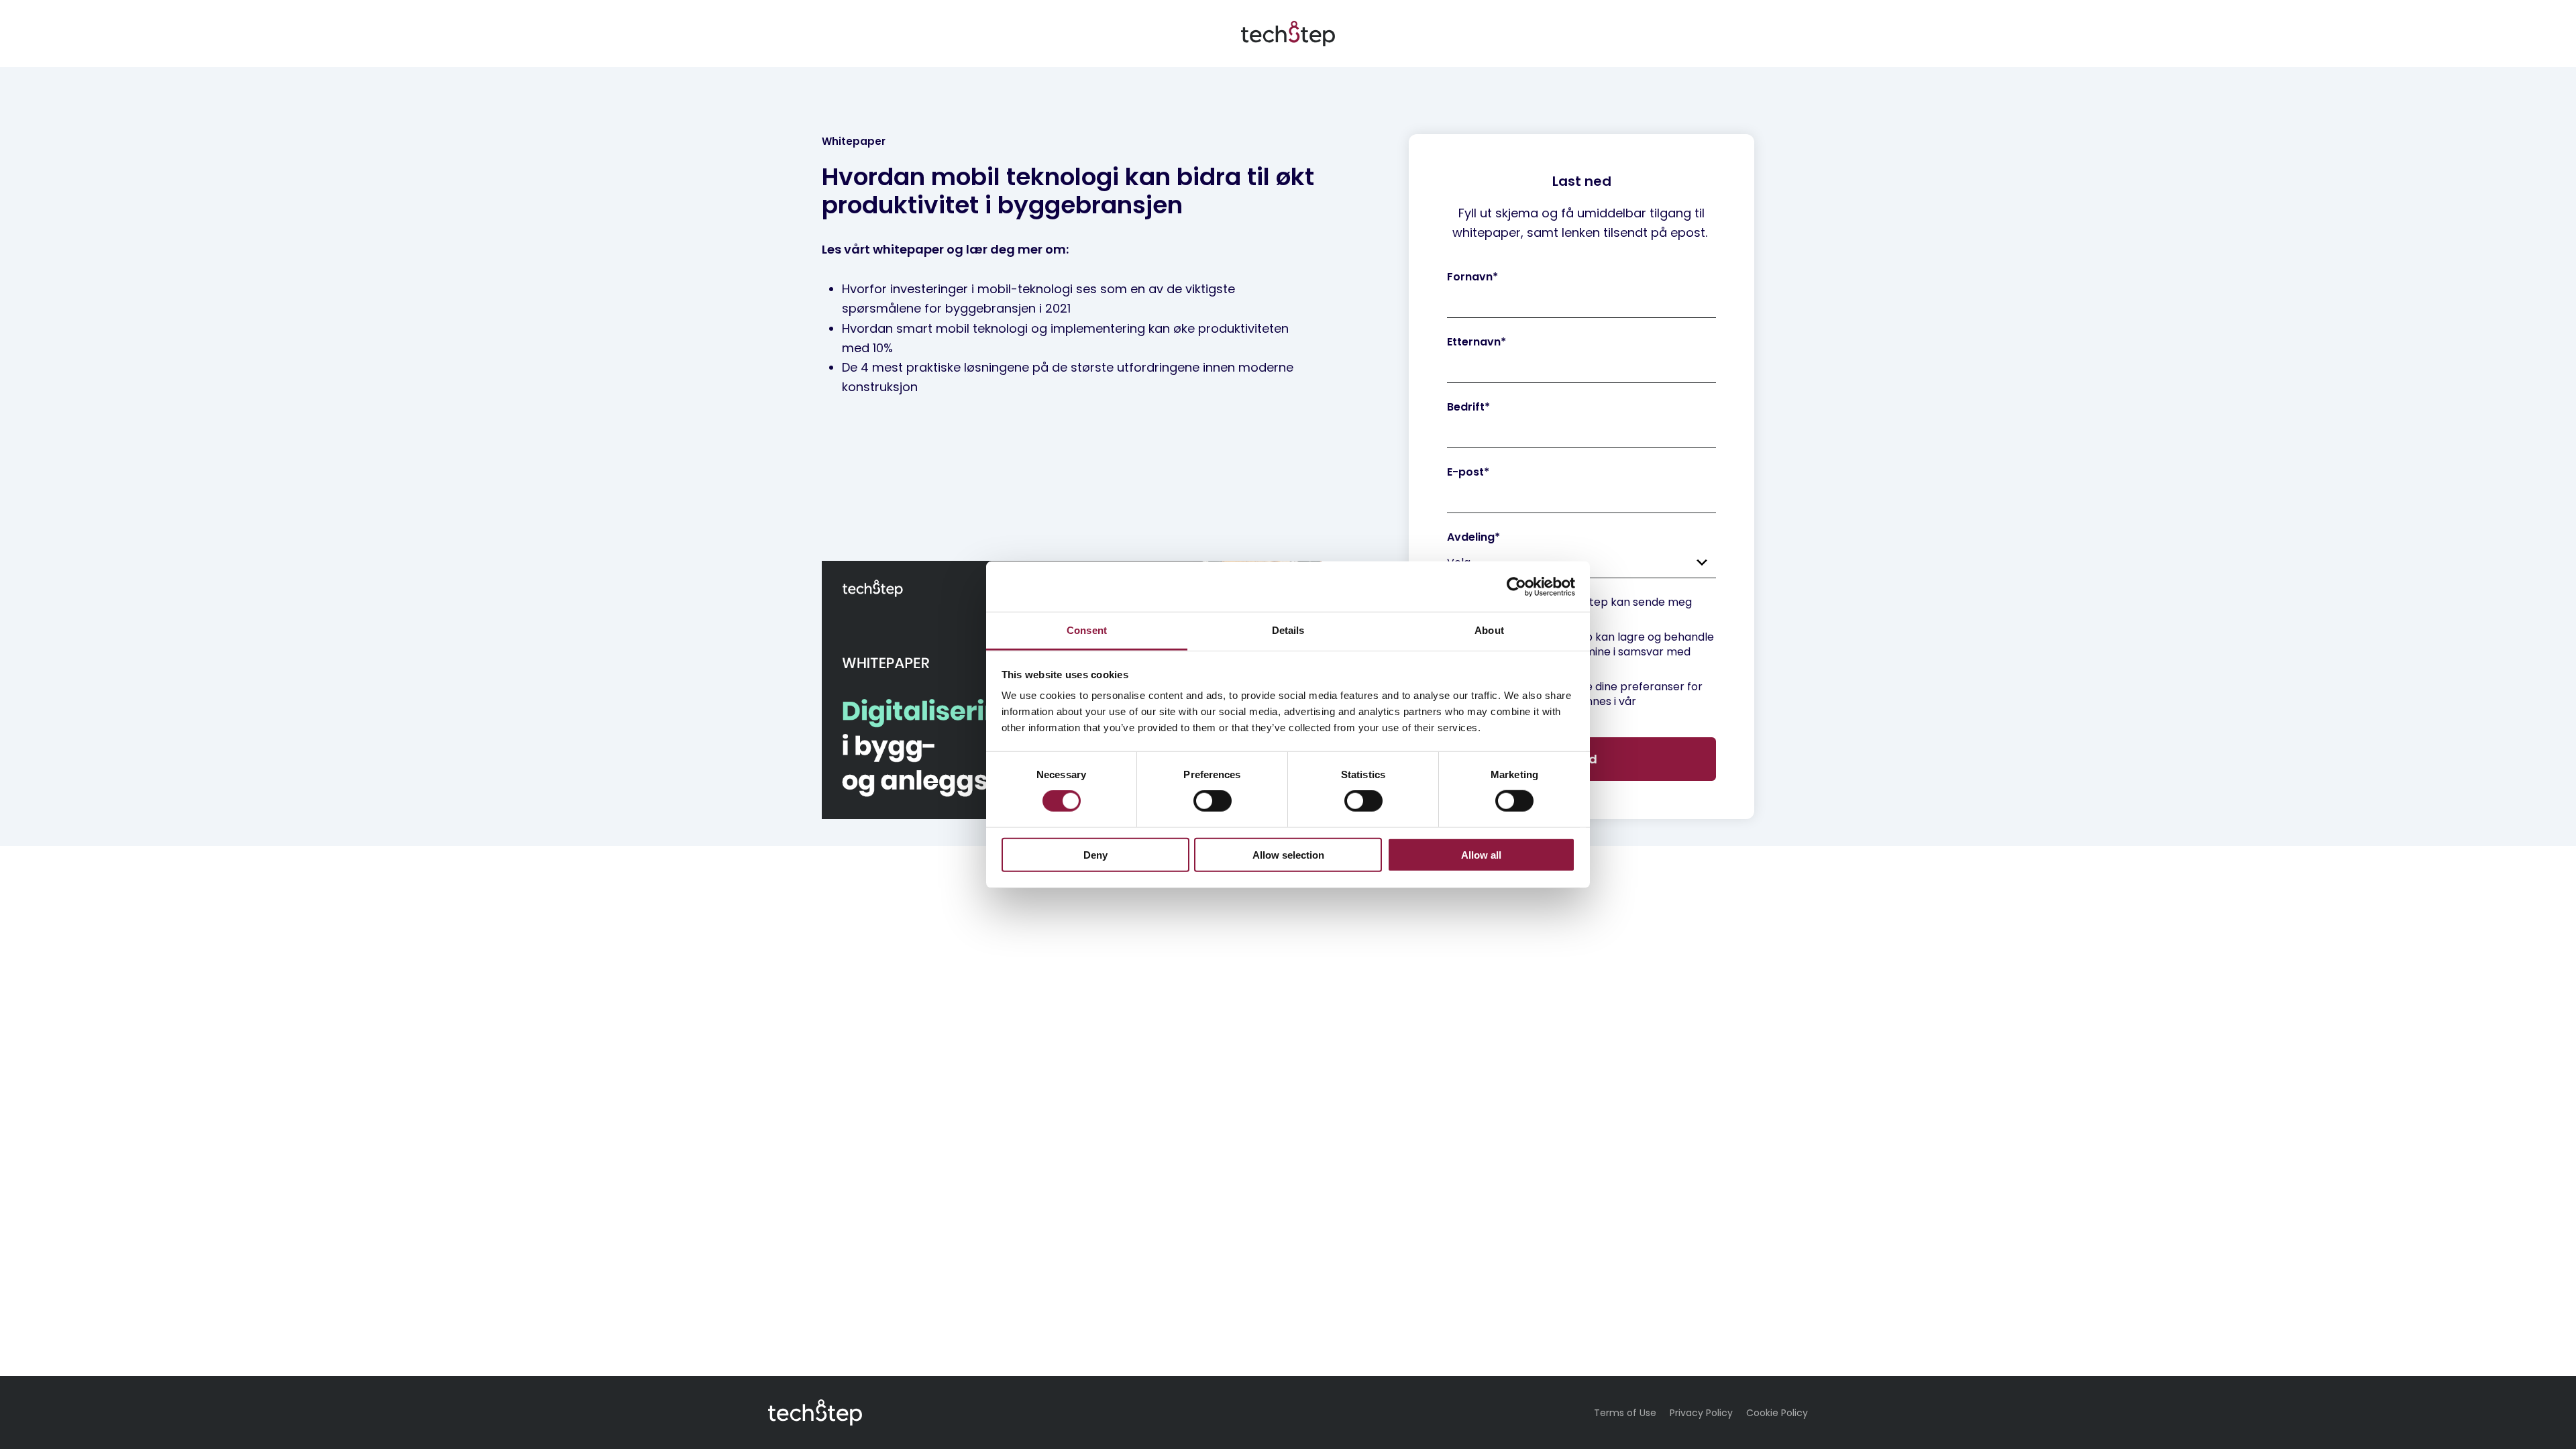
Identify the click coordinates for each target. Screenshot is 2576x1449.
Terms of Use (1625, 1413)
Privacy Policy (1701, 1413)
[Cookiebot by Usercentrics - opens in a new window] (1516, 586)
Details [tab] (1288, 630)
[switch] (1213, 801)
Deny (1095, 855)
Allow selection (1288, 855)
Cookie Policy (1777, 1413)
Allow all (1481, 855)
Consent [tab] (1087, 630)
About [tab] (1489, 630)
